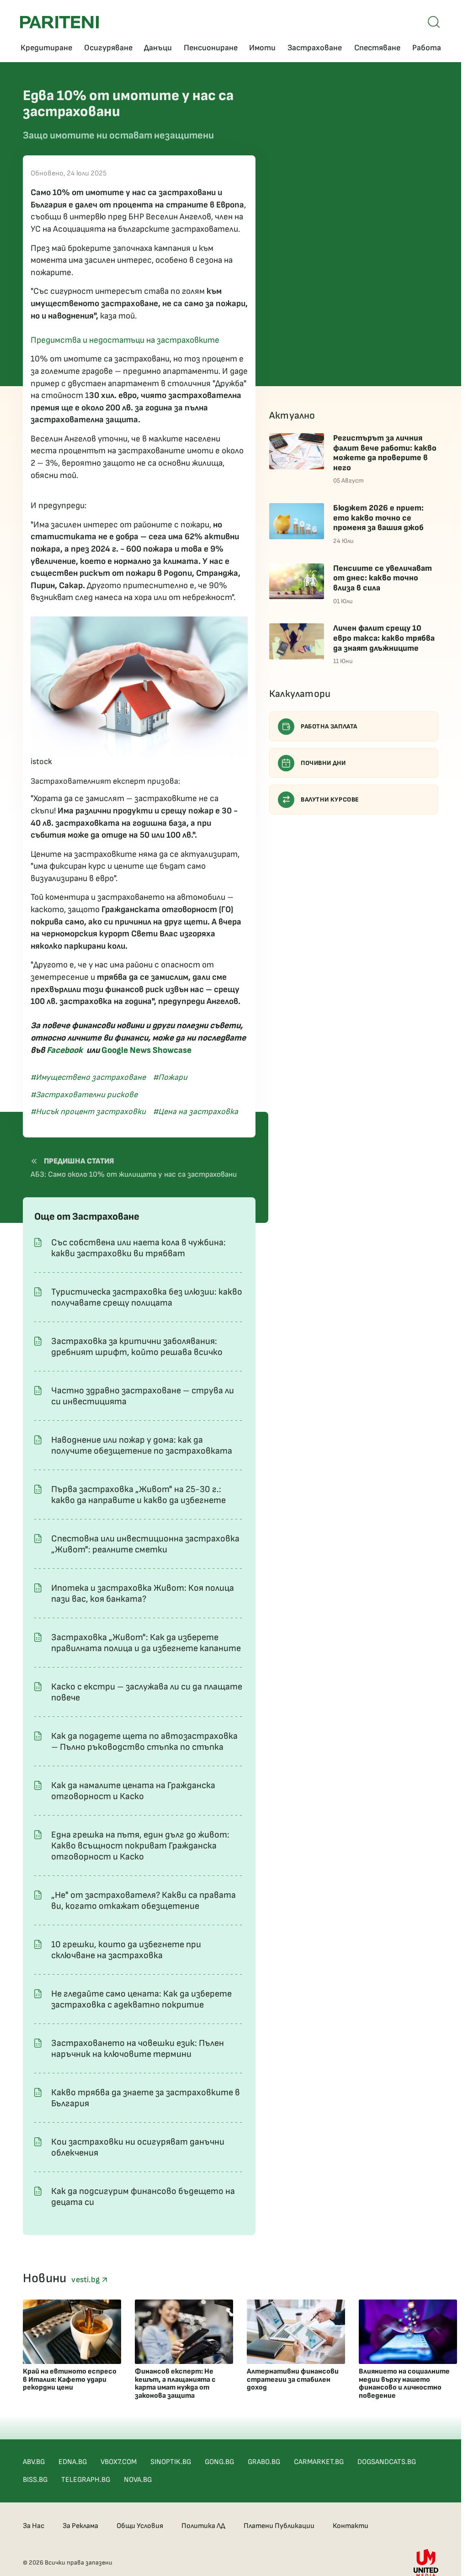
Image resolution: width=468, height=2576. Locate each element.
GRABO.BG (264, 2462)
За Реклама (80, 2526)
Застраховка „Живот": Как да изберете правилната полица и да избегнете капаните (146, 1643)
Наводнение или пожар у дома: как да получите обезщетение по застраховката (142, 1445)
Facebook (65, 1050)
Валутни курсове (330, 799)
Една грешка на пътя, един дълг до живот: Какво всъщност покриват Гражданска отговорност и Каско (140, 1846)
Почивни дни (323, 763)
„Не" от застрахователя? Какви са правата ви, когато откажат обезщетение (144, 1901)
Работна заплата (329, 726)
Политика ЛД (203, 2526)
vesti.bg (86, 2280)
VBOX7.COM (119, 2462)
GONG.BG (219, 2462)
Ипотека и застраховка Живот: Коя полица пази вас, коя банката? (143, 1593)
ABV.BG (34, 2462)
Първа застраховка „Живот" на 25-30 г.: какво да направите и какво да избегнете (138, 1495)
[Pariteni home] (59, 22)
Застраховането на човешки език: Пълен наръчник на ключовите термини (138, 2049)
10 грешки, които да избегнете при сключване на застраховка (126, 1950)
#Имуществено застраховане (88, 1077)
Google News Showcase (146, 1050)
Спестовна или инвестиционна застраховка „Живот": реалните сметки (145, 1544)
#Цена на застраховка (196, 1112)
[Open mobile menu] (434, 22)
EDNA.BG (73, 2462)
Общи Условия (140, 2526)
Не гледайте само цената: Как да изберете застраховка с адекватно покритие (141, 1999)
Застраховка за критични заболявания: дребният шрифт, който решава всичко (137, 1347)
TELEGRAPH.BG (86, 2480)
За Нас (34, 2526)
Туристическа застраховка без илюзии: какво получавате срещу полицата (147, 1297)
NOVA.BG (138, 2480)
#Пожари (170, 1077)
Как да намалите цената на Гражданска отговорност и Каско (133, 1791)
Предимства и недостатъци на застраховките (125, 340)
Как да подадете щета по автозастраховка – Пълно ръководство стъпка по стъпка (144, 1742)
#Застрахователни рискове (84, 1095)
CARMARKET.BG (319, 2462)
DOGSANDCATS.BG (387, 2462)
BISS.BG (35, 2480)
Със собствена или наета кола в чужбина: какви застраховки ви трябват (138, 1248)
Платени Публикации (279, 2526)
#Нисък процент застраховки (88, 1112)
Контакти (351, 2526)
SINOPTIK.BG (171, 2462)
